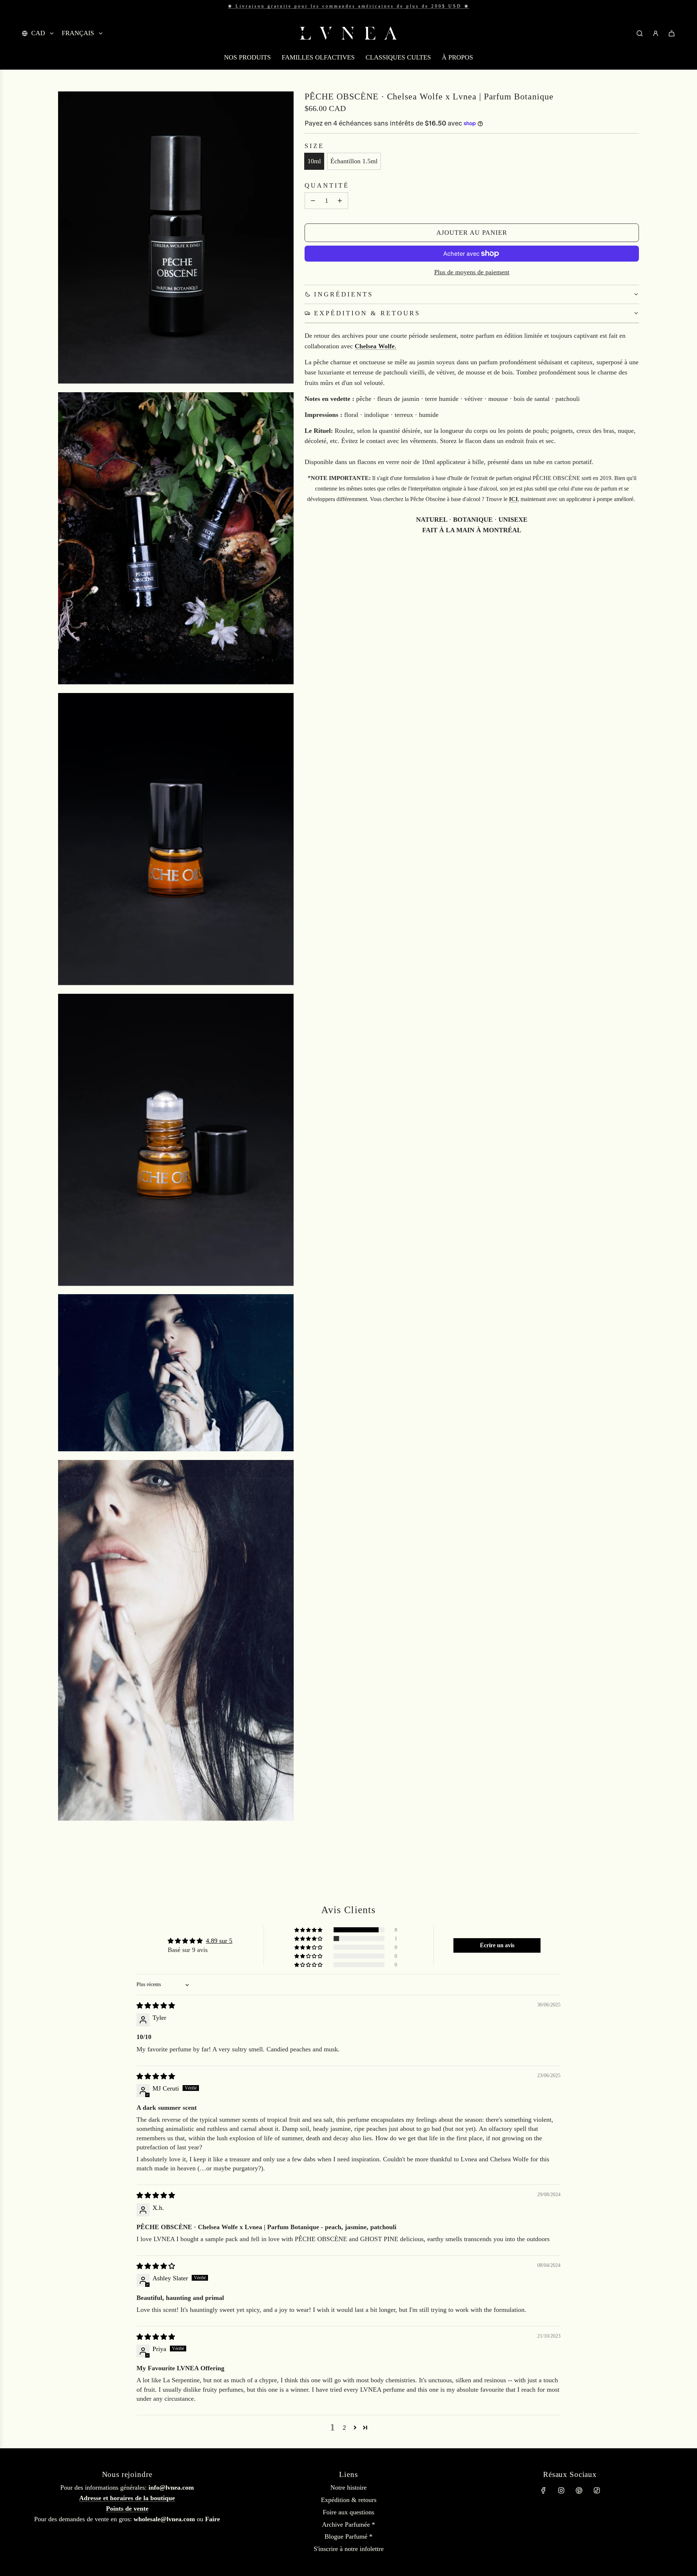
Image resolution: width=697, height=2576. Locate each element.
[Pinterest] (579, 2490)
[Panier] (672, 33)
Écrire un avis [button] (497, 1945)
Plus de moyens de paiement (472, 272)
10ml (314, 161)
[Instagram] (561, 2490)
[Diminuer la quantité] (313, 201)
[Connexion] (656, 33)
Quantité (327, 185)
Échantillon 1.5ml (354, 161)
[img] (156, 2006)
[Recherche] (640, 33)
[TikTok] (597, 2490)
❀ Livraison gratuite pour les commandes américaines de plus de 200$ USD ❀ (349, 6)
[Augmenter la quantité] (340, 201)
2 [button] (344, 2428)
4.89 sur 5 (219, 1941)
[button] (309, 1930)
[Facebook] (543, 2490)
